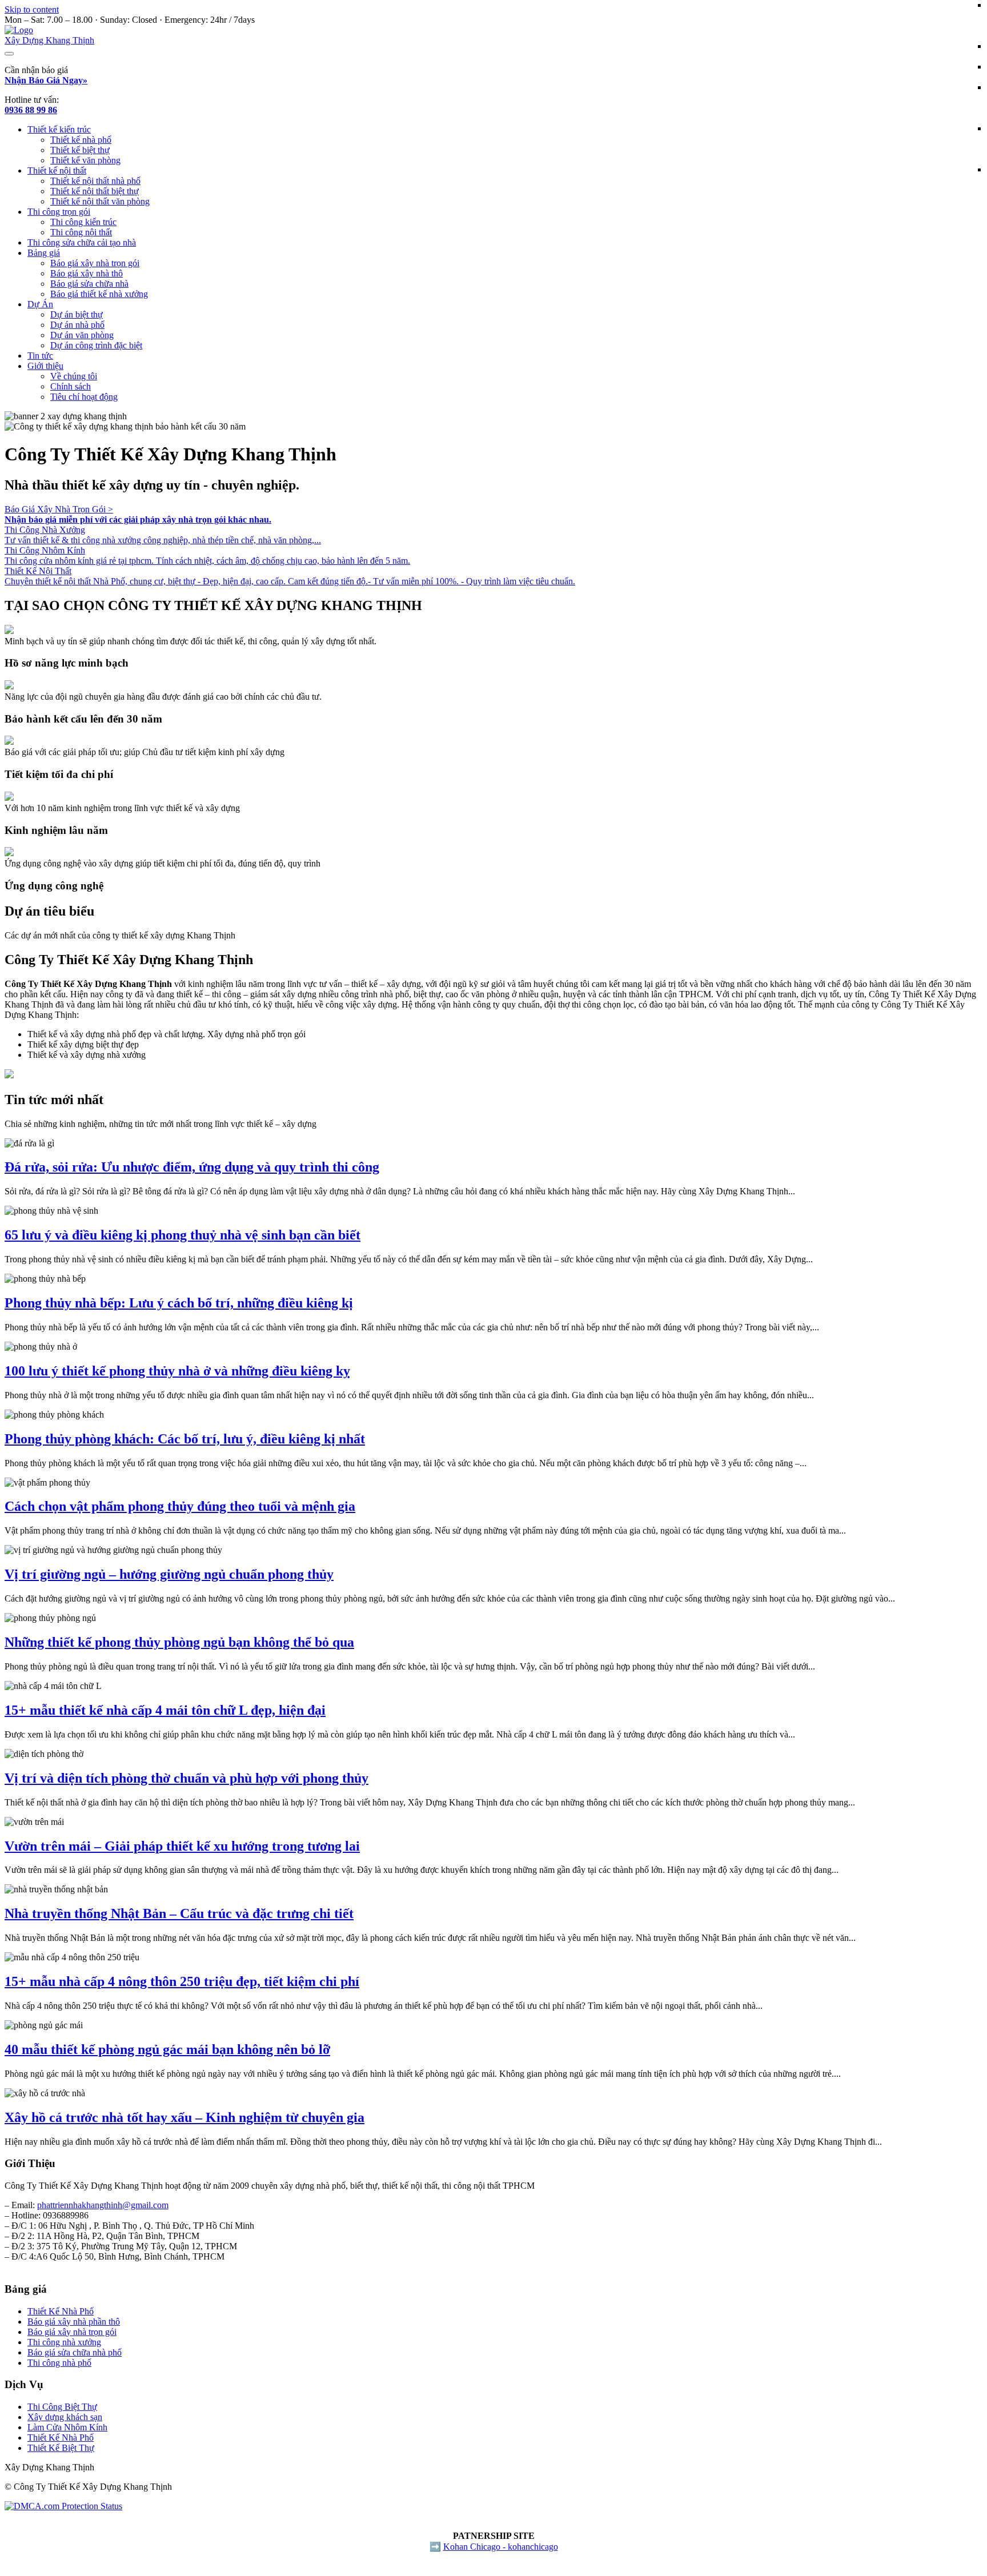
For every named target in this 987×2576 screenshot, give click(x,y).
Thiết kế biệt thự (80, 150)
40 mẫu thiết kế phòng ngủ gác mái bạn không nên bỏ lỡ (167, 2049)
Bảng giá (44, 253)
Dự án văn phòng (82, 335)
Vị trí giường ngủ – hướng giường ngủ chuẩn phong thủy (169, 1574)
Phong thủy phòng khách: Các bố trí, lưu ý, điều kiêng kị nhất (185, 1439)
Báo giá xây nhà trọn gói (95, 263)
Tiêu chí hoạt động (84, 397)
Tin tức (40, 356)
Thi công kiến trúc (83, 222)
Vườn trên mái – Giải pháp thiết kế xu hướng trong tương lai (182, 1846)
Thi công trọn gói (59, 212)
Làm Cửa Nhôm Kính (67, 2427)
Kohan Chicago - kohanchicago (501, 2547)
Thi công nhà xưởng (64, 2342)
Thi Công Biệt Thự (62, 2407)
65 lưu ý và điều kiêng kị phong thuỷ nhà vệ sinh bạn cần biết (182, 1235)
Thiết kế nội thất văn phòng (100, 201)
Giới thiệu (45, 366)
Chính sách (71, 386)
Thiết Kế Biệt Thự (61, 2448)
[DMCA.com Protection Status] (63, 2506)
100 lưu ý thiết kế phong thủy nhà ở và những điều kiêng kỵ (177, 1371)
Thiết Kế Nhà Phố (61, 2311)
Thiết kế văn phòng (85, 160)
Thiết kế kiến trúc (59, 129)
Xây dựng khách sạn (65, 2417)
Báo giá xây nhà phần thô (74, 2322)
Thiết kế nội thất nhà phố (95, 181)
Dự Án (40, 304)
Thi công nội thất (81, 232)
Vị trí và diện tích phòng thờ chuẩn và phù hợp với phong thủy (186, 1778)
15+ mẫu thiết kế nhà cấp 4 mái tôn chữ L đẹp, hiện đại (165, 1710)
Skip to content (32, 9)
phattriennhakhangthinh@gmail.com (103, 2205)
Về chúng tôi (74, 376)
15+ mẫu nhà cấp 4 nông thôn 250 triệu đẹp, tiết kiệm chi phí (182, 1981)
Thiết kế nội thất (57, 170)
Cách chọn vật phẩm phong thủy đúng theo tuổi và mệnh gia (180, 1506)
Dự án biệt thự (77, 314)
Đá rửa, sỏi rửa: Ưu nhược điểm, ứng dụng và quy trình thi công (192, 1167)
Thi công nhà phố (59, 2363)
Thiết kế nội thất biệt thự (95, 191)
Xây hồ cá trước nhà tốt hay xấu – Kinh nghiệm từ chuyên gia (184, 2117)
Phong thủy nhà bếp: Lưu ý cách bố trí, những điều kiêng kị (179, 1303)
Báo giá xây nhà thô (87, 273)
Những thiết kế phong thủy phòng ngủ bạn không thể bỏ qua (179, 1642)
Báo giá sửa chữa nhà (89, 284)
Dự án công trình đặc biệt (96, 345)
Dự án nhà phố (77, 325)
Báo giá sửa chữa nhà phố (75, 2352)
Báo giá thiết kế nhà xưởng (99, 294)
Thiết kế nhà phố (81, 140)
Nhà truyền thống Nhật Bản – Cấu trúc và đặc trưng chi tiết (179, 1913)
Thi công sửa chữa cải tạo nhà (82, 242)
